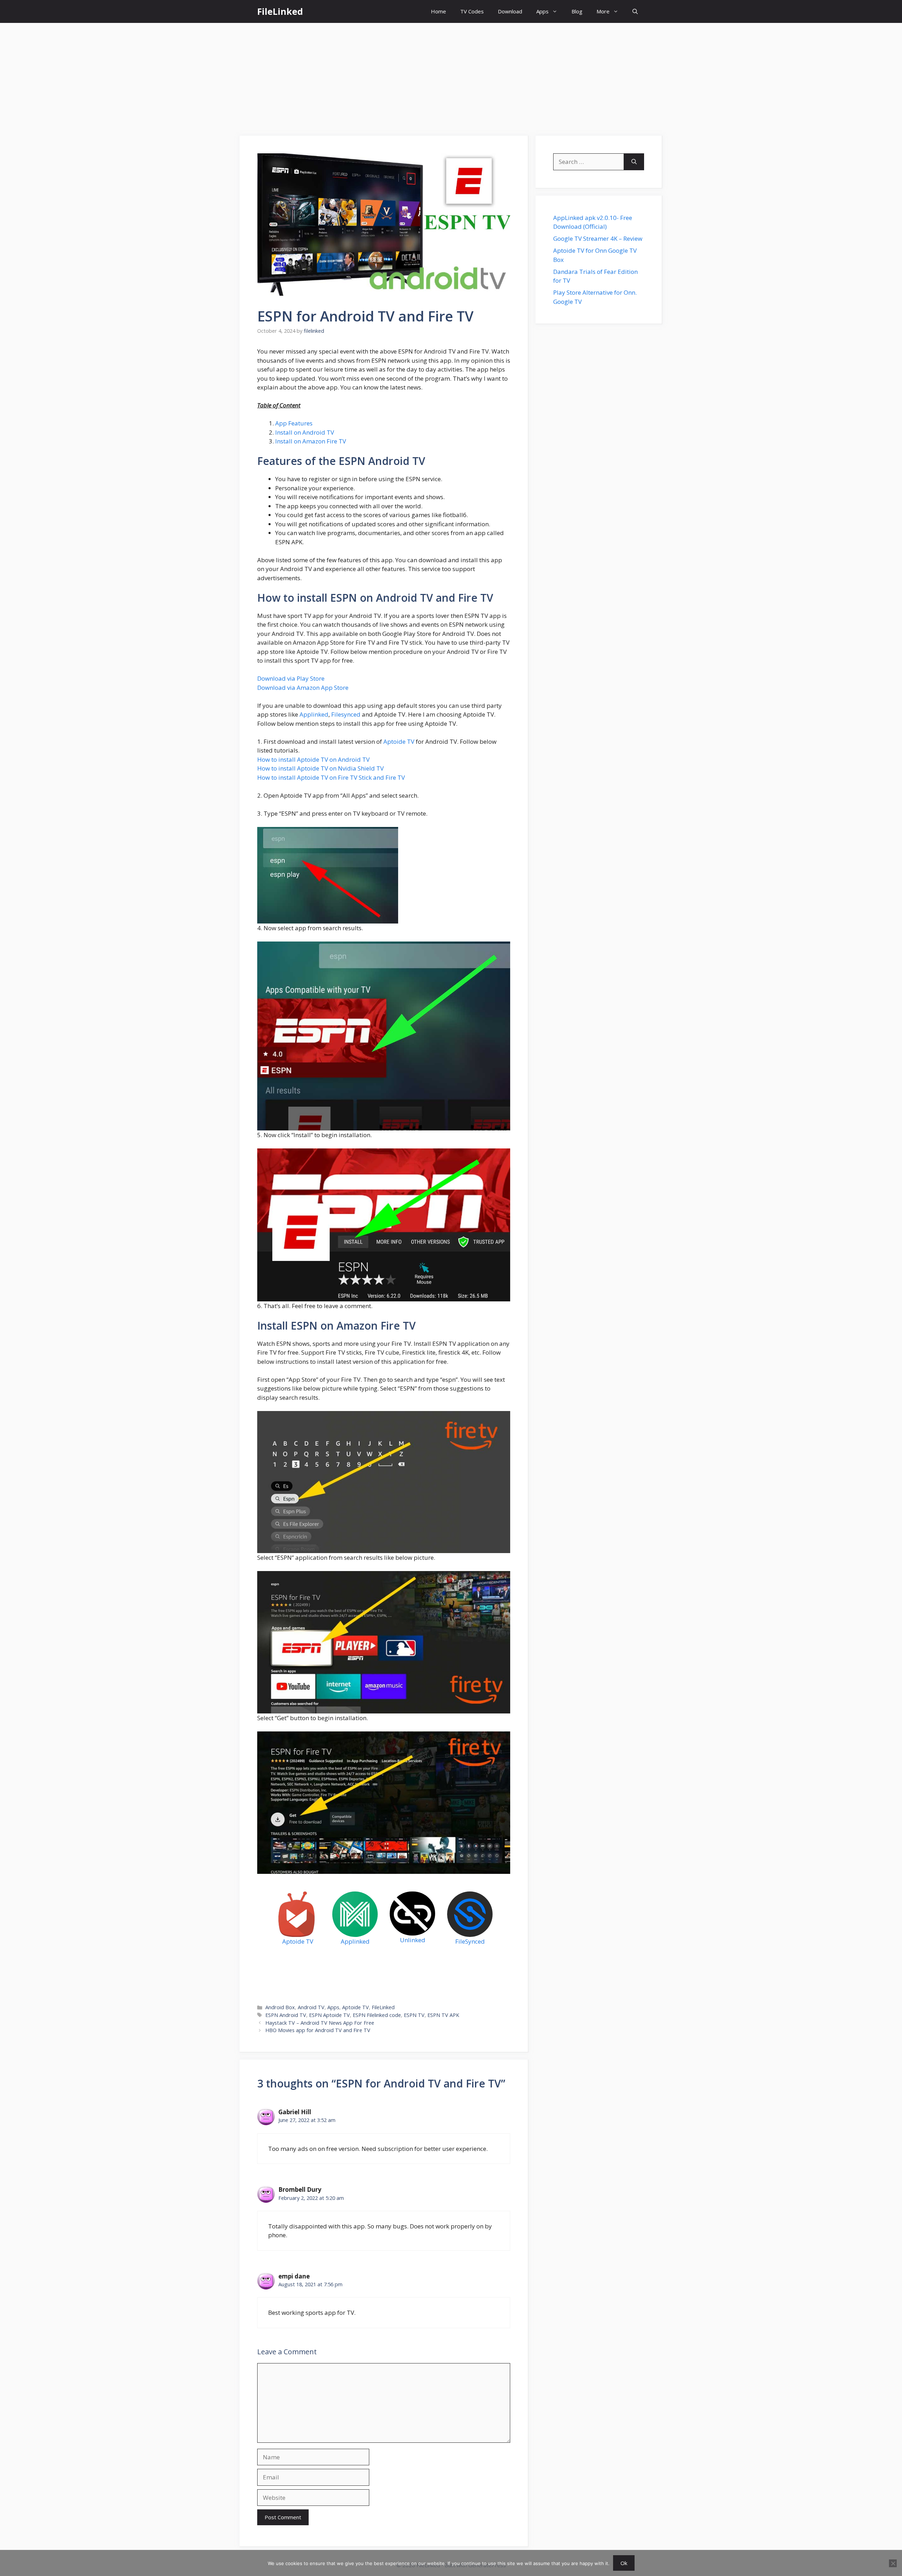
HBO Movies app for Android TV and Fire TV (318, 2030)
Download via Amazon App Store (303, 688)
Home (438, 11)
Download (510, 11)
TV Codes (472, 11)
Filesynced (346, 714)
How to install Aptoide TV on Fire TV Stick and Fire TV (331, 777)
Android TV (311, 2007)
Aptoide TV (399, 741)
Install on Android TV (305, 432)
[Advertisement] (451, 76)
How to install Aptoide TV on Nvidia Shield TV (320, 768)
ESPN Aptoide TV (329, 2015)
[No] (893, 2563)
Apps (542, 11)
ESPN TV (414, 2015)
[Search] (634, 162)
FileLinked (280, 11)
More (603, 11)
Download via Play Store (291, 678)
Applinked (314, 714)
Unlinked (413, 1940)
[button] (635, 11)
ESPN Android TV (286, 2015)
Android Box (280, 2007)
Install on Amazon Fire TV (311, 441)
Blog (577, 11)
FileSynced (470, 1941)
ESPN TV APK (443, 2015)
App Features (294, 423)
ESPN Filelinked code (377, 2015)
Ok (624, 2563)
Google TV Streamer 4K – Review (598, 238)
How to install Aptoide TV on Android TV (313, 759)
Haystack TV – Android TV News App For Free (320, 2023)
